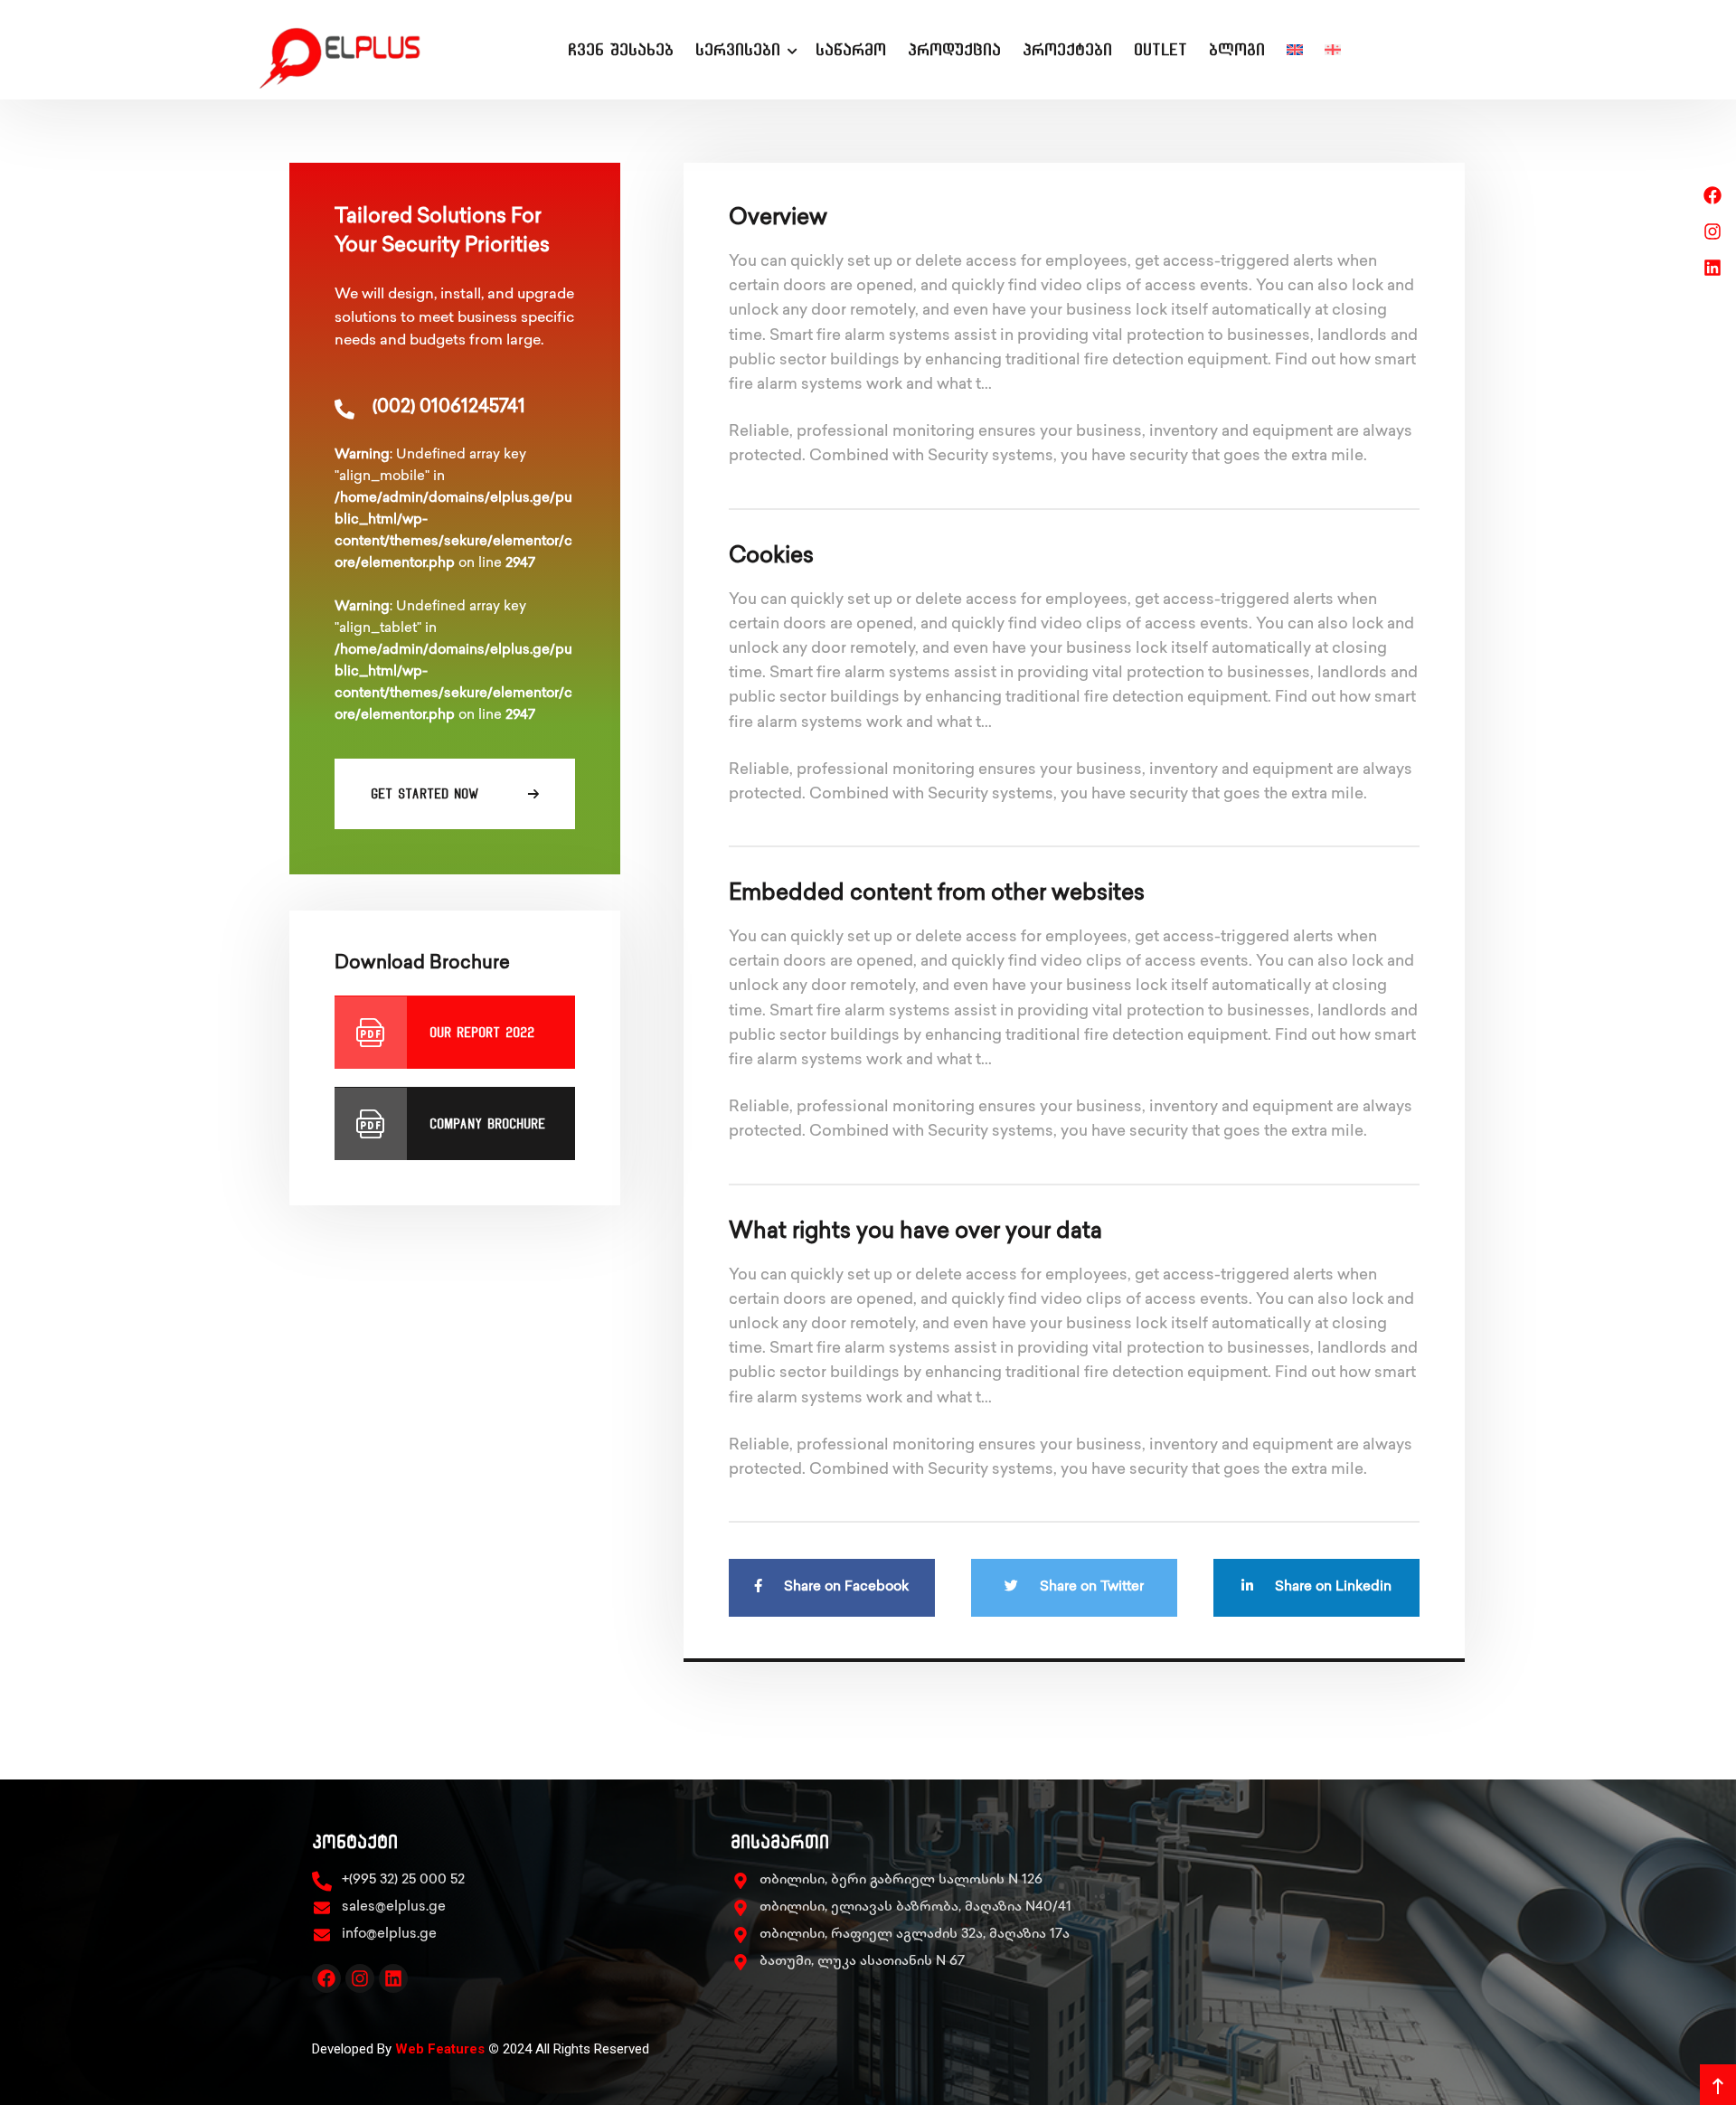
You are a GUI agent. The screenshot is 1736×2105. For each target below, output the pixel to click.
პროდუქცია (954, 49)
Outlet (1160, 49)
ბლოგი (1237, 49)
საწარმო (851, 49)
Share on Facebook (844, 1588)
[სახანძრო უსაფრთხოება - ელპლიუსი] (357, 50)
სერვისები (738, 49)
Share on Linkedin (1331, 1588)
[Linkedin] (393, 1978)
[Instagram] (360, 1978)
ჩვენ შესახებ (621, 49)
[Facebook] (326, 1978)
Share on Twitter (1090, 1588)
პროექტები (1067, 49)
